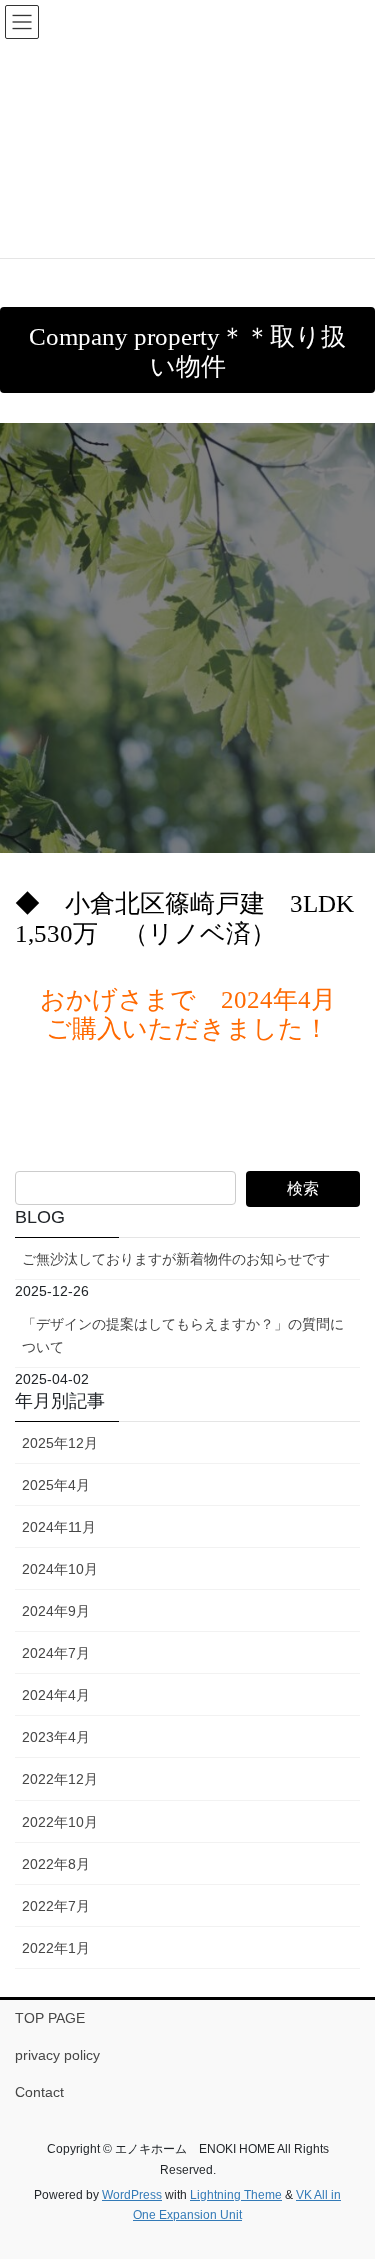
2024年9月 (56, 1611)
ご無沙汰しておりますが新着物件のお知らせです (176, 1259)
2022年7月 (56, 1906)
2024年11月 (59, 1527)
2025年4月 (56, 1485)
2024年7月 (56, 1653)
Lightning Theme (236, 2195)
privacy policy (57, 2055)
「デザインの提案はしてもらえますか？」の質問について (183, 1335)
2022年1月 (56, 1948)
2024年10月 (60, 1569)
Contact (39, 2092)
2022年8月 (56, 1864)
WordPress (132, 2195)
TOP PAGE (50, 2018)
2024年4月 (56, 1695)
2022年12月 (60, 1779)
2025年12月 (60, 1443)
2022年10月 (60, 1822)
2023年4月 (56, 1737)
